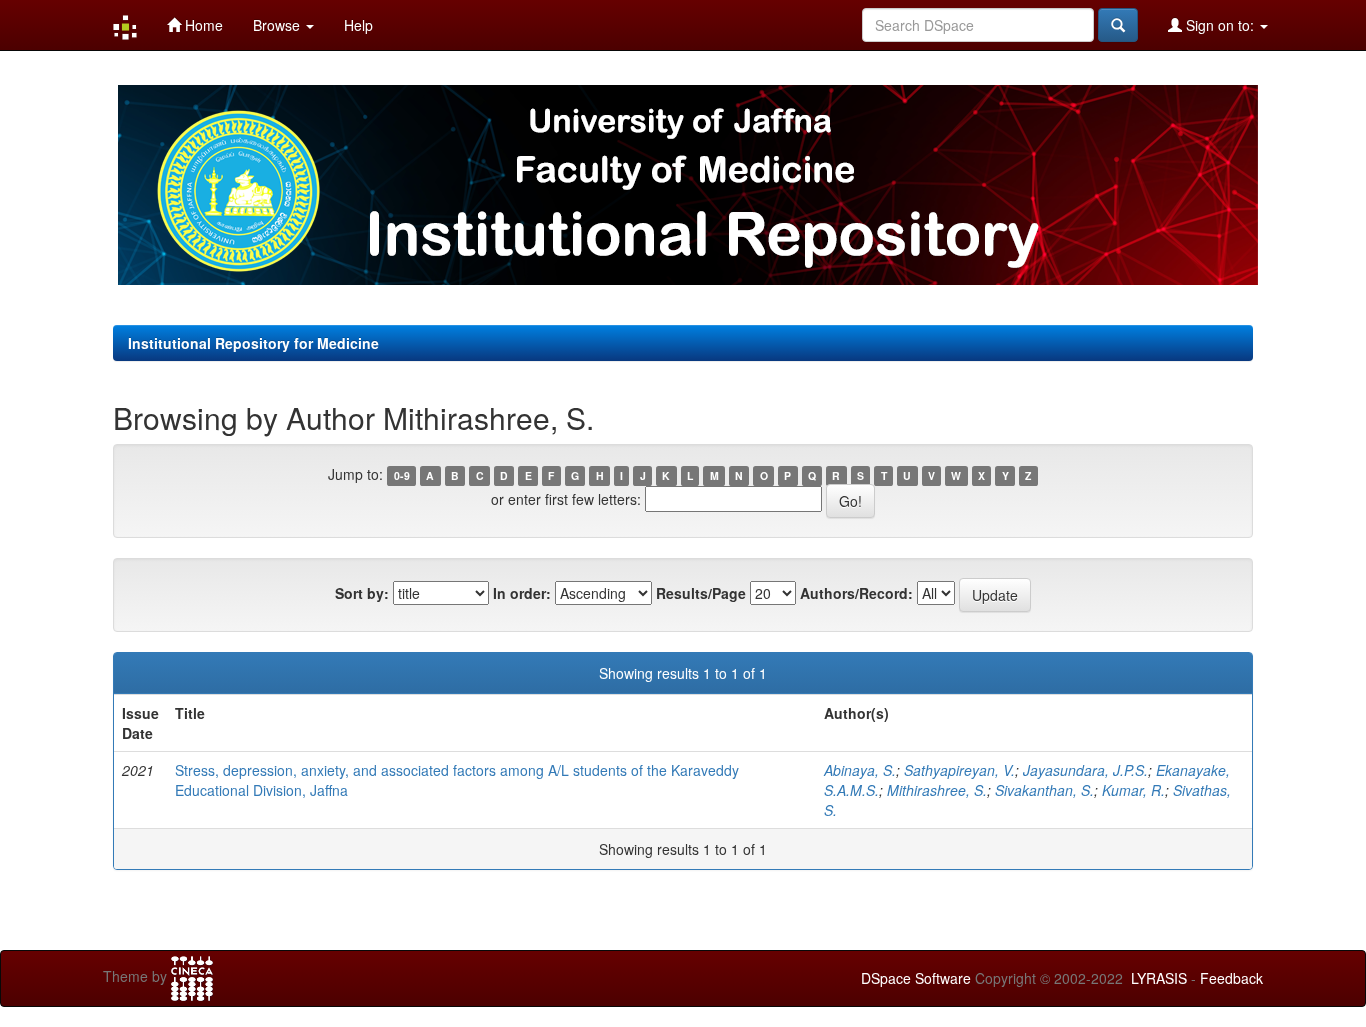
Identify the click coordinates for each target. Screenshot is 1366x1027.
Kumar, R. (1133, 790)
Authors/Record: (856, 593)
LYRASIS (1159, 978)
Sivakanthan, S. (1044, 790)
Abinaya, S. (860, 770)
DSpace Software (916, 978)
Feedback (1231, 978)
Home (202, 25)
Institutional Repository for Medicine (253, 343)
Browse (278, 25)
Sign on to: (1220, 25)
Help (358, 25)
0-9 (402, 475)
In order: (522, 593)
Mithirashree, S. (937, 790)
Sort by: (362, 593)
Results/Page (701, 593)
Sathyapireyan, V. (959, 770)
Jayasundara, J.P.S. (1085, 770)
